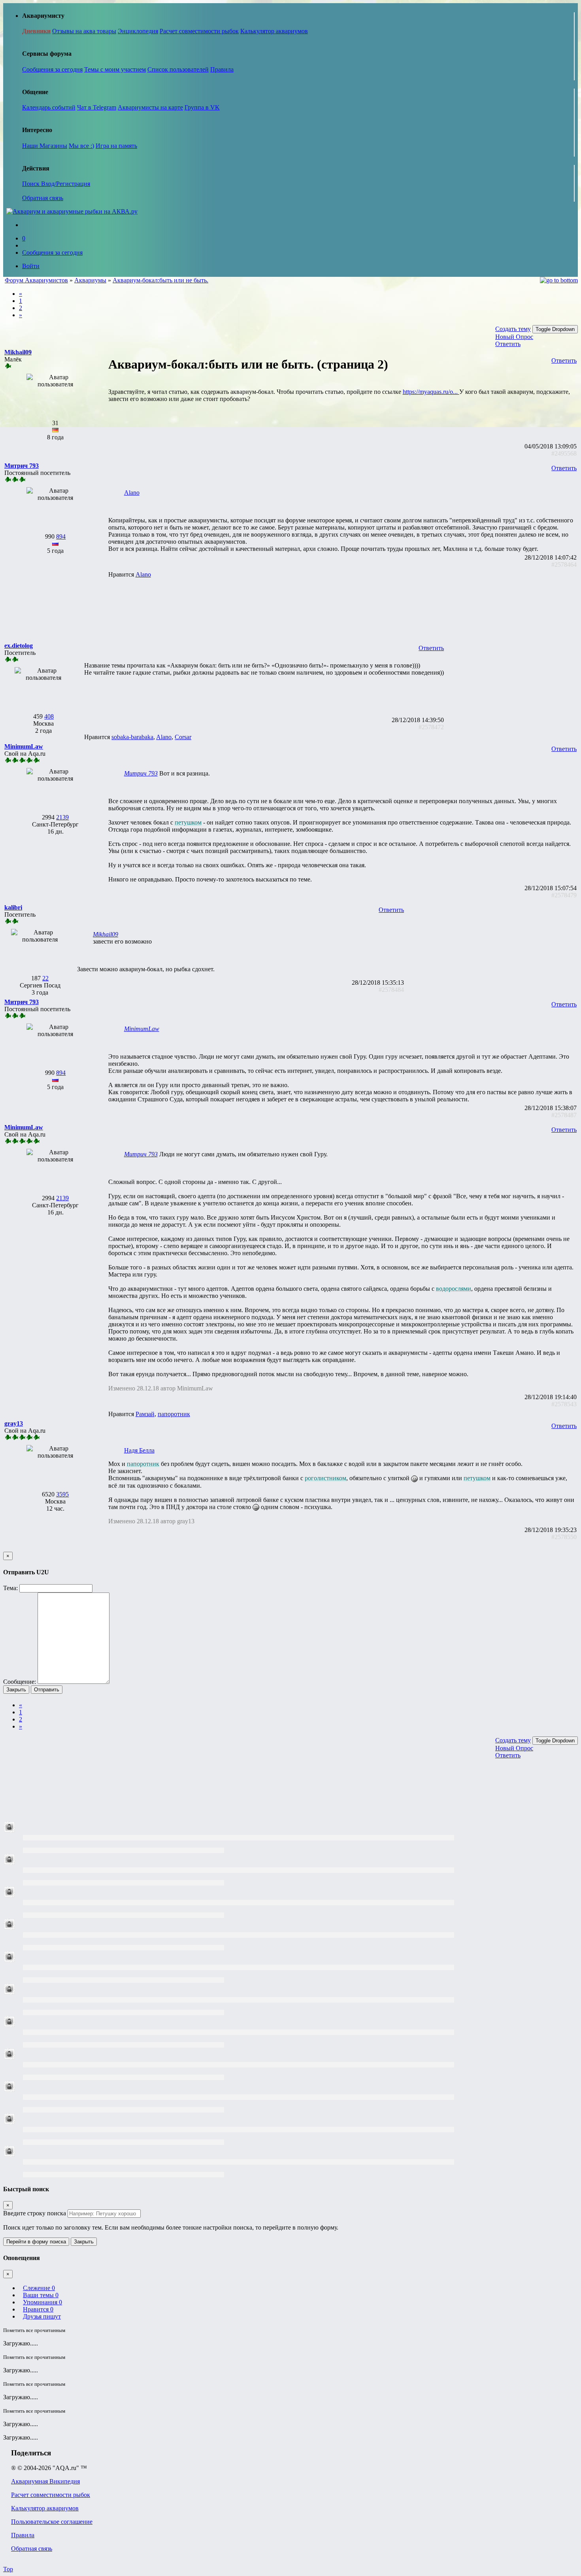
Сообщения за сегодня (52, 69)
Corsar (183, 737)
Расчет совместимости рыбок (199, 31)
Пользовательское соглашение (52, 2522)
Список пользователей (178, 69)
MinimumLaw (142, 1029)
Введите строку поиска (35, 2213)
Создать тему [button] (513, 329)
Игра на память (116, 146)
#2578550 (564, 1537)
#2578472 (431, 727)
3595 (62, 1494)
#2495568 (564, 453)
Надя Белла (139, 1450)
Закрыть (16, 1690)
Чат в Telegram (97, 107)
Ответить (508, 344)
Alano (132, 493)
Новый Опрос (514, 337)
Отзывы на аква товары (84, 31)
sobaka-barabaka (132, 737)
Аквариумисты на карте (150, 107)
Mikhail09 (106, 934)
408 (49, 716)
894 (61, 536)
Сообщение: (20, 1682)
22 (45, 978)
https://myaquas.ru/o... (431, 392)
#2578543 (564, 1404)
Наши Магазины (45, 146)
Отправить (47, 1690)
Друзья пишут (42, 2316)
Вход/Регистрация (66, 184)
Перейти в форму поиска (36, 2242)
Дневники (36, 31)
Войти (31, 266)
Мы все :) (81, 146)
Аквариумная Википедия (45, 2481)
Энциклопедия (138, 31)
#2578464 (564, 565)
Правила (222, 69)
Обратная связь (43, 198)
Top (8, 2569)
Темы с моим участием (115, 69)
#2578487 (564, 1115)
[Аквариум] (72, 211)
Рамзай (145, 1414)
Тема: (10, 1588)
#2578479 (564, 895)
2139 (62, 817)
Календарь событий (49, 107)
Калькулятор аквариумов (274, 31)
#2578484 (391, 990)
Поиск (32, 184)
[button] (18, 352)
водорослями (454, 1289)
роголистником (325, 1478)
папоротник (174, 1414)
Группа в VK (202, 107)
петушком (188, 822)
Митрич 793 (141, 773)
